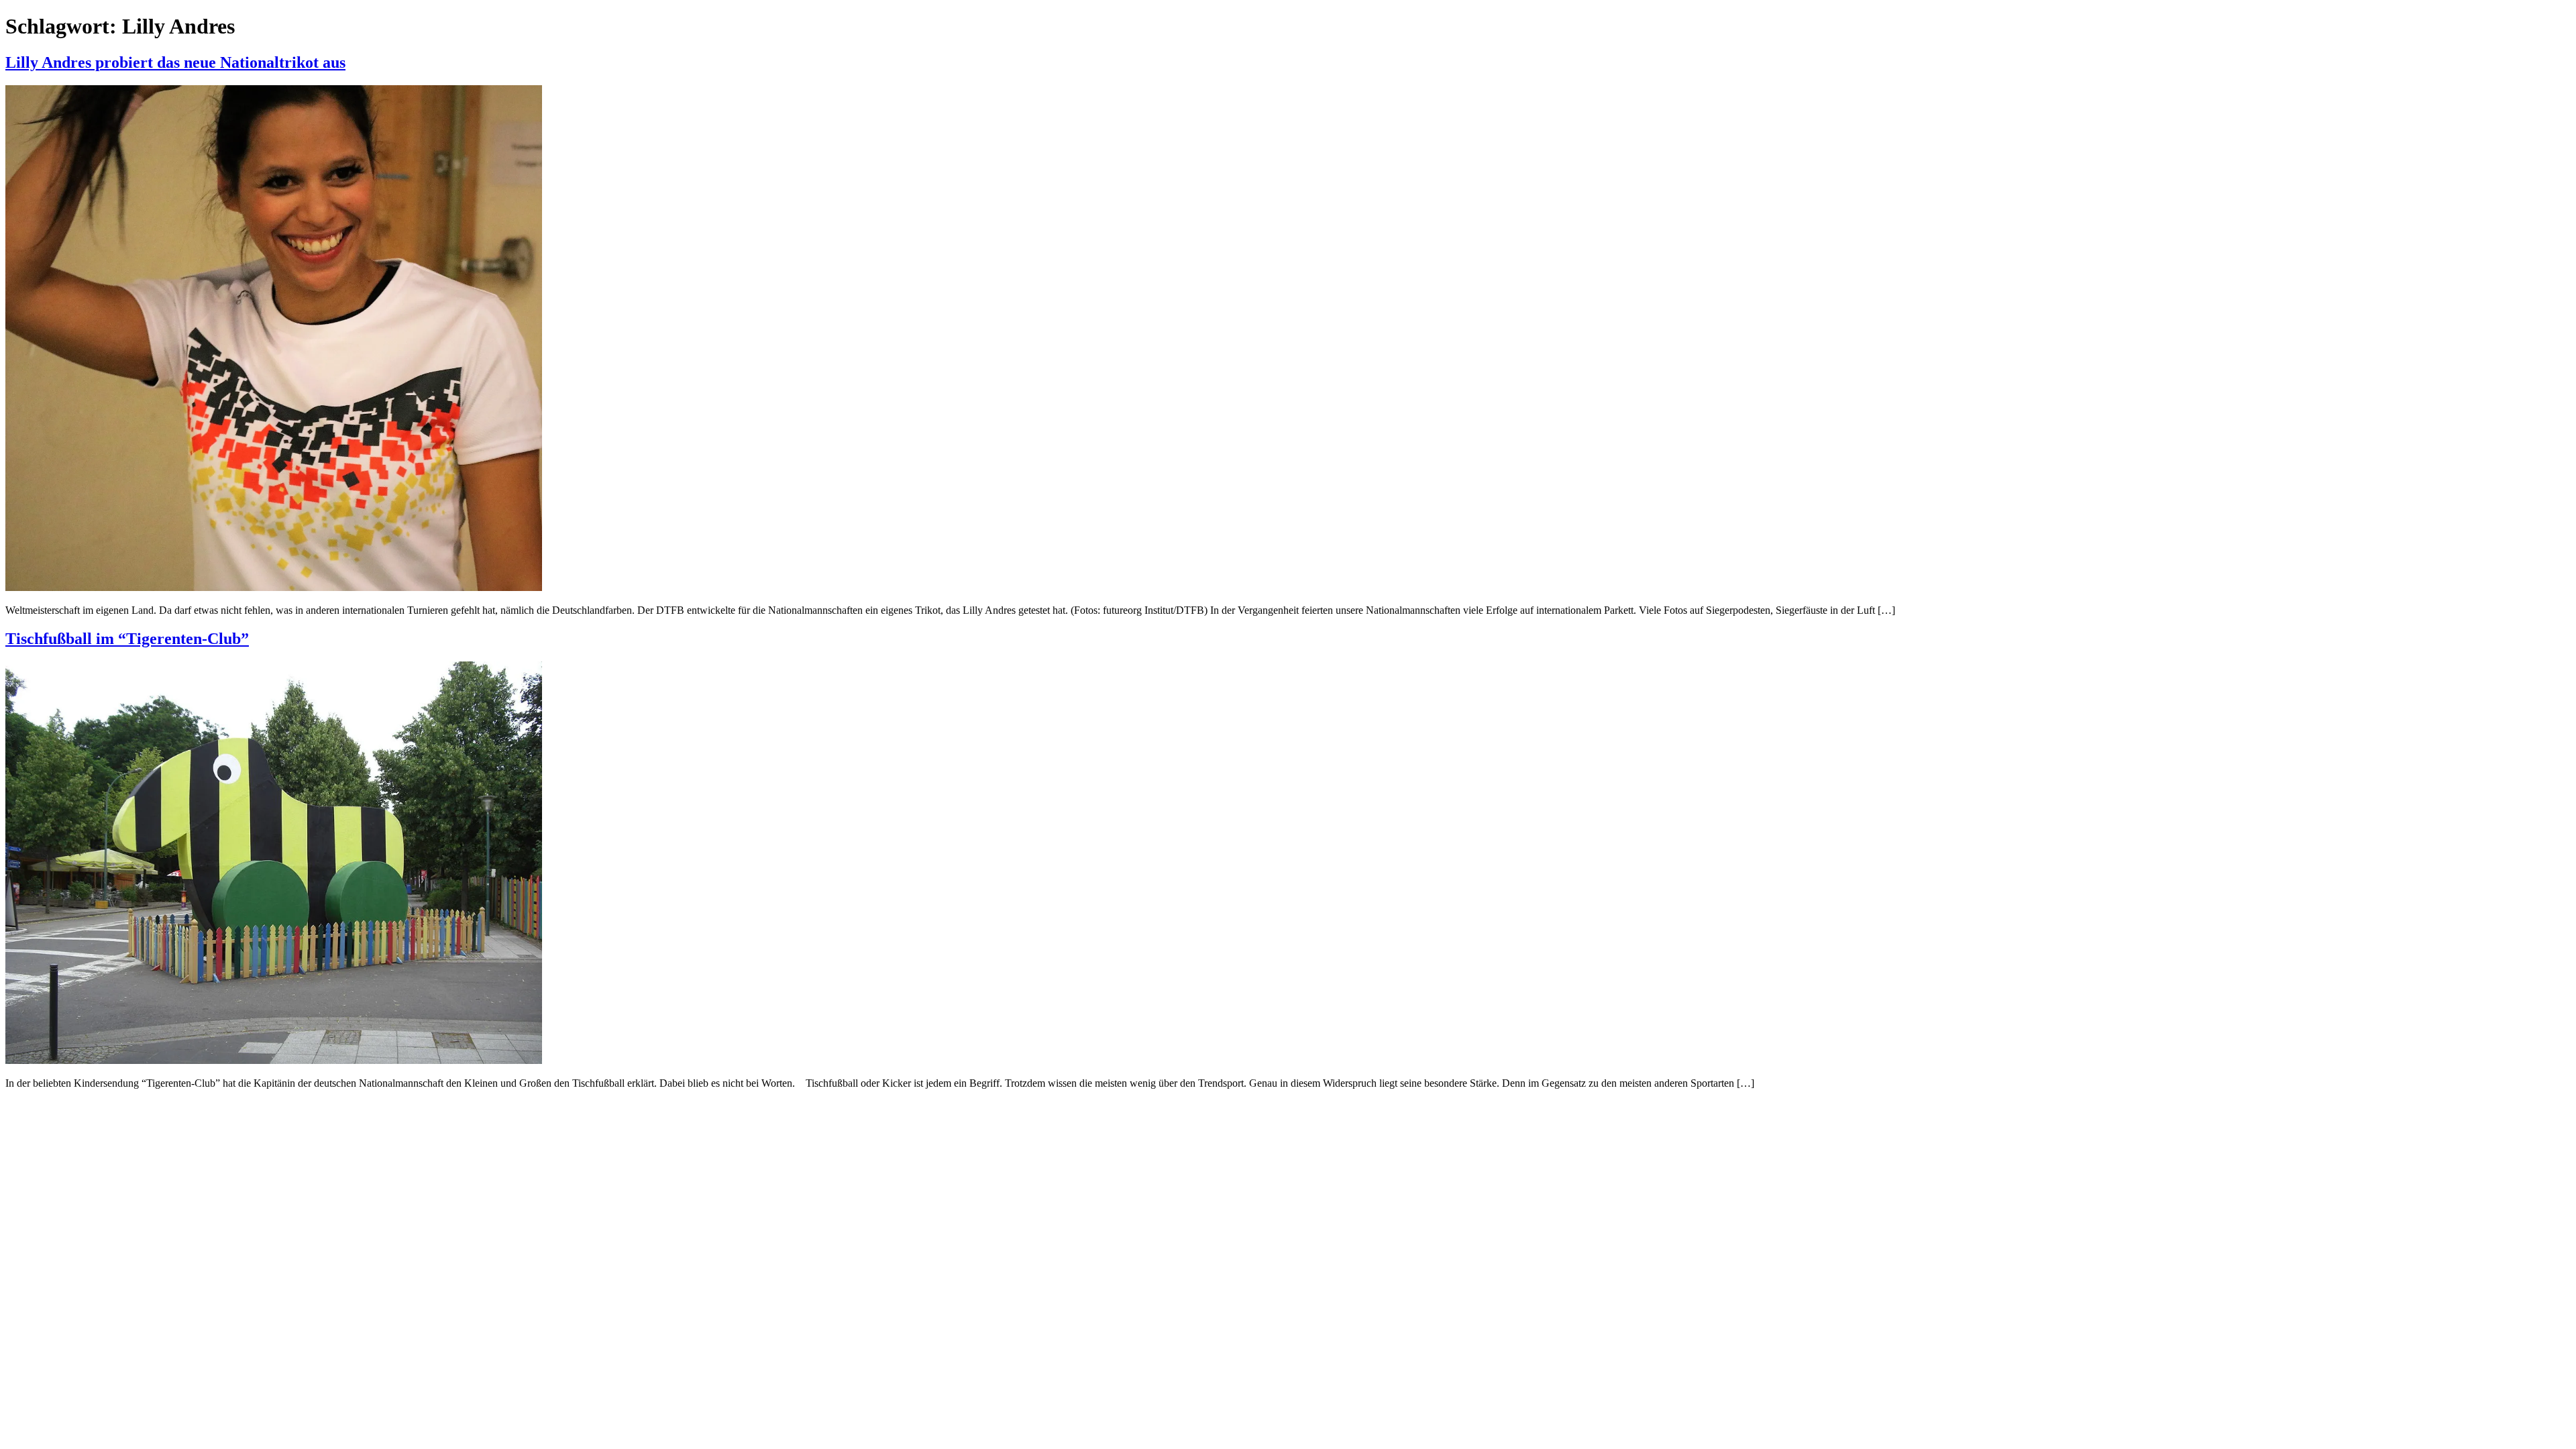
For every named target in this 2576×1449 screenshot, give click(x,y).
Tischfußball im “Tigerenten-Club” (127, 639)
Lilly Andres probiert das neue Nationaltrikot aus (175, 62)
